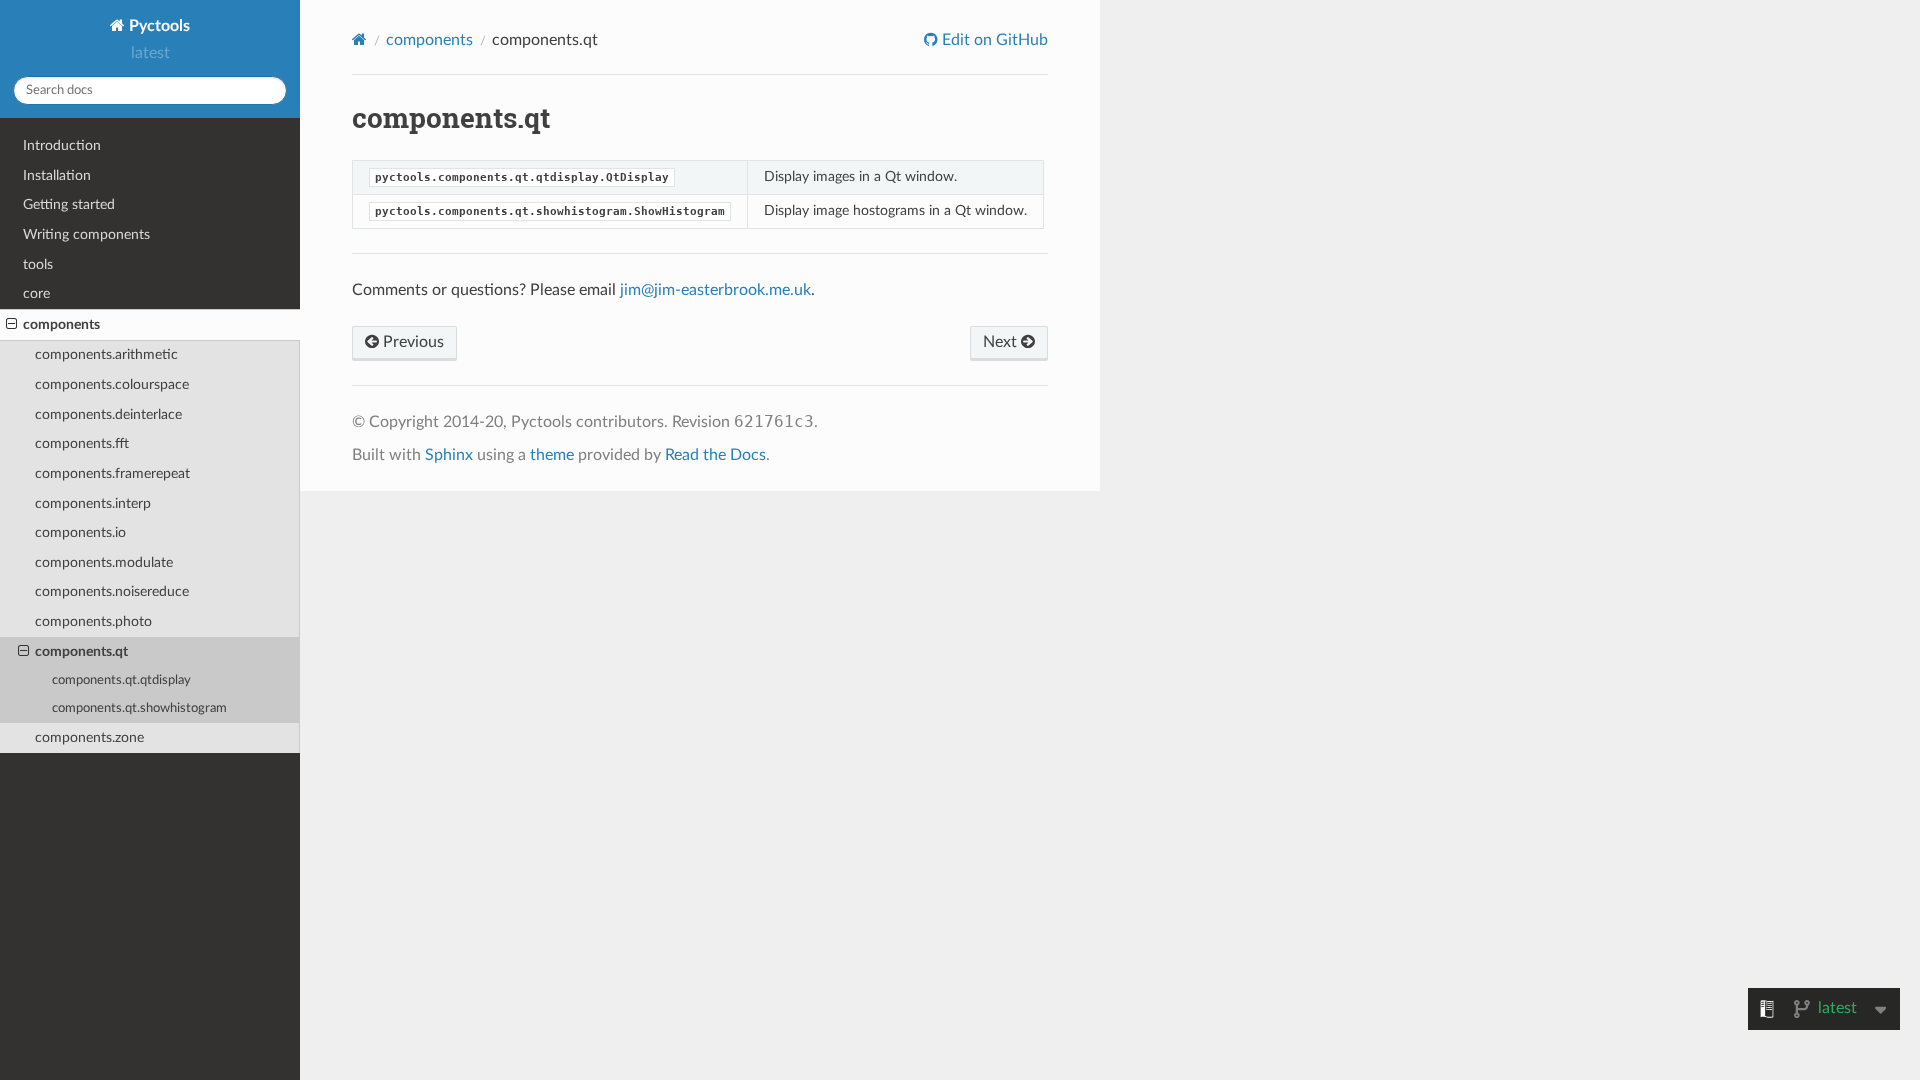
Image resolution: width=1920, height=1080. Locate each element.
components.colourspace (112, 384)
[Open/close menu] (11, 325)
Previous (411, 342)
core (36, 293)
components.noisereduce (112, 591)
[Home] (359, 39)
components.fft (82, 443)
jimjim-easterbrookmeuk (715, 290)
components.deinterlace (108, 414)
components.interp (93, 503)
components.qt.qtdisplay (121, 680)
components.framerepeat (112, 473)
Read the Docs (715, 455)
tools (38, 264)
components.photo (93, 621)
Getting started (69, 204)
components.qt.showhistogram (139, 708)
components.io (80, 532)
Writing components (86, 234)
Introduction (62, 145)
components (61, 324)
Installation (57, 175)
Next (1002, 342)
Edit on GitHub (993, 40)
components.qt (81, 651)
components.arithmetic (106, 354)
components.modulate (104, 562)
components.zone (89, 737)
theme (552, 455)
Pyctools (157, 26)
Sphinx (449, 455)
